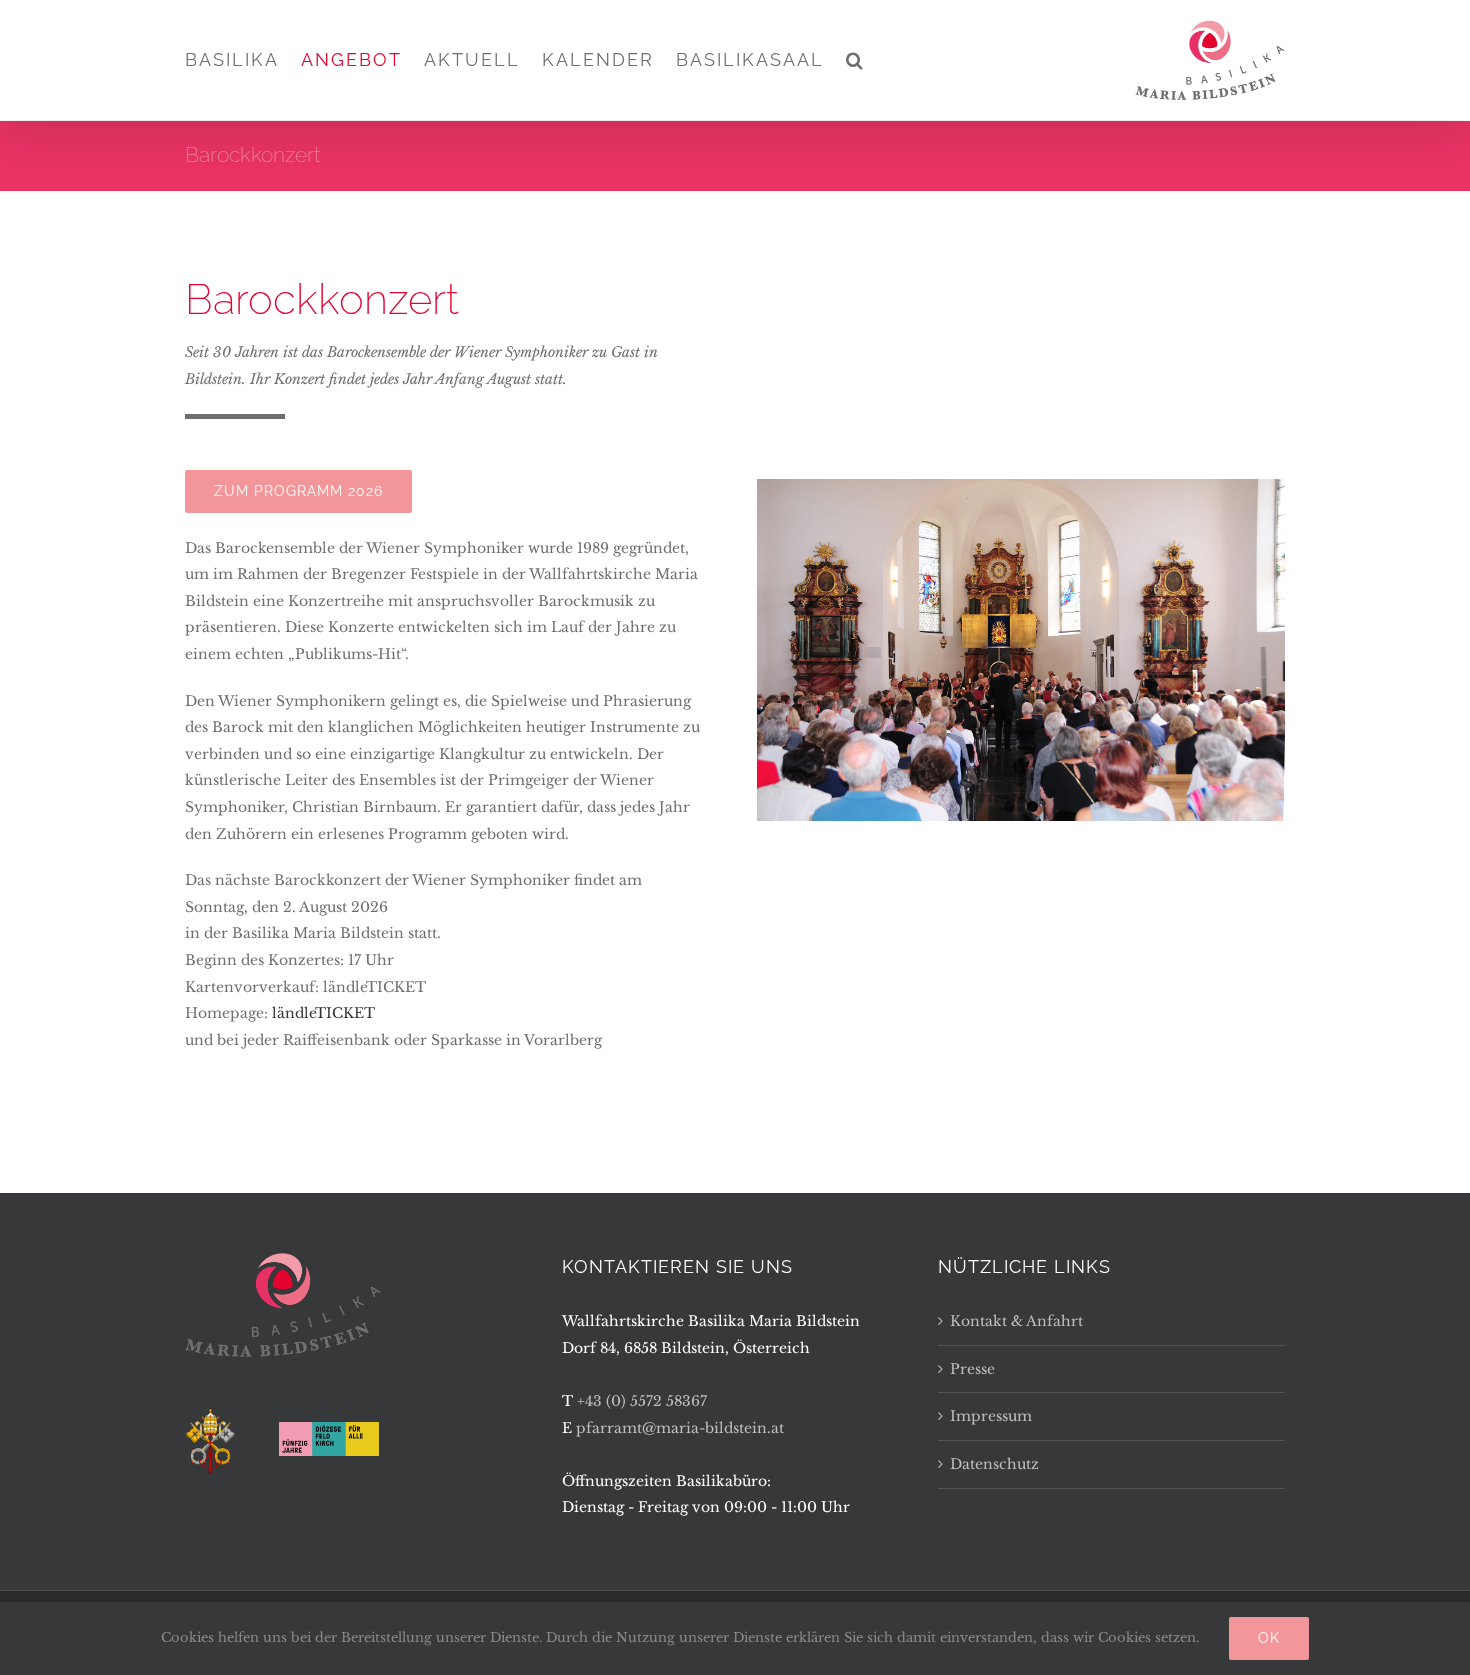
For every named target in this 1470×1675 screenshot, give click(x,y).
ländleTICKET (323, 1013)
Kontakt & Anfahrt (1016, 1321)
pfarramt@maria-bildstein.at (680, 1428)
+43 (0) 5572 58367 (642, 1401)
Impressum (991, 1416)
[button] (855, 60)
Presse (972, 1369)
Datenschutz (994, 1464)
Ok (1269, 1638)
